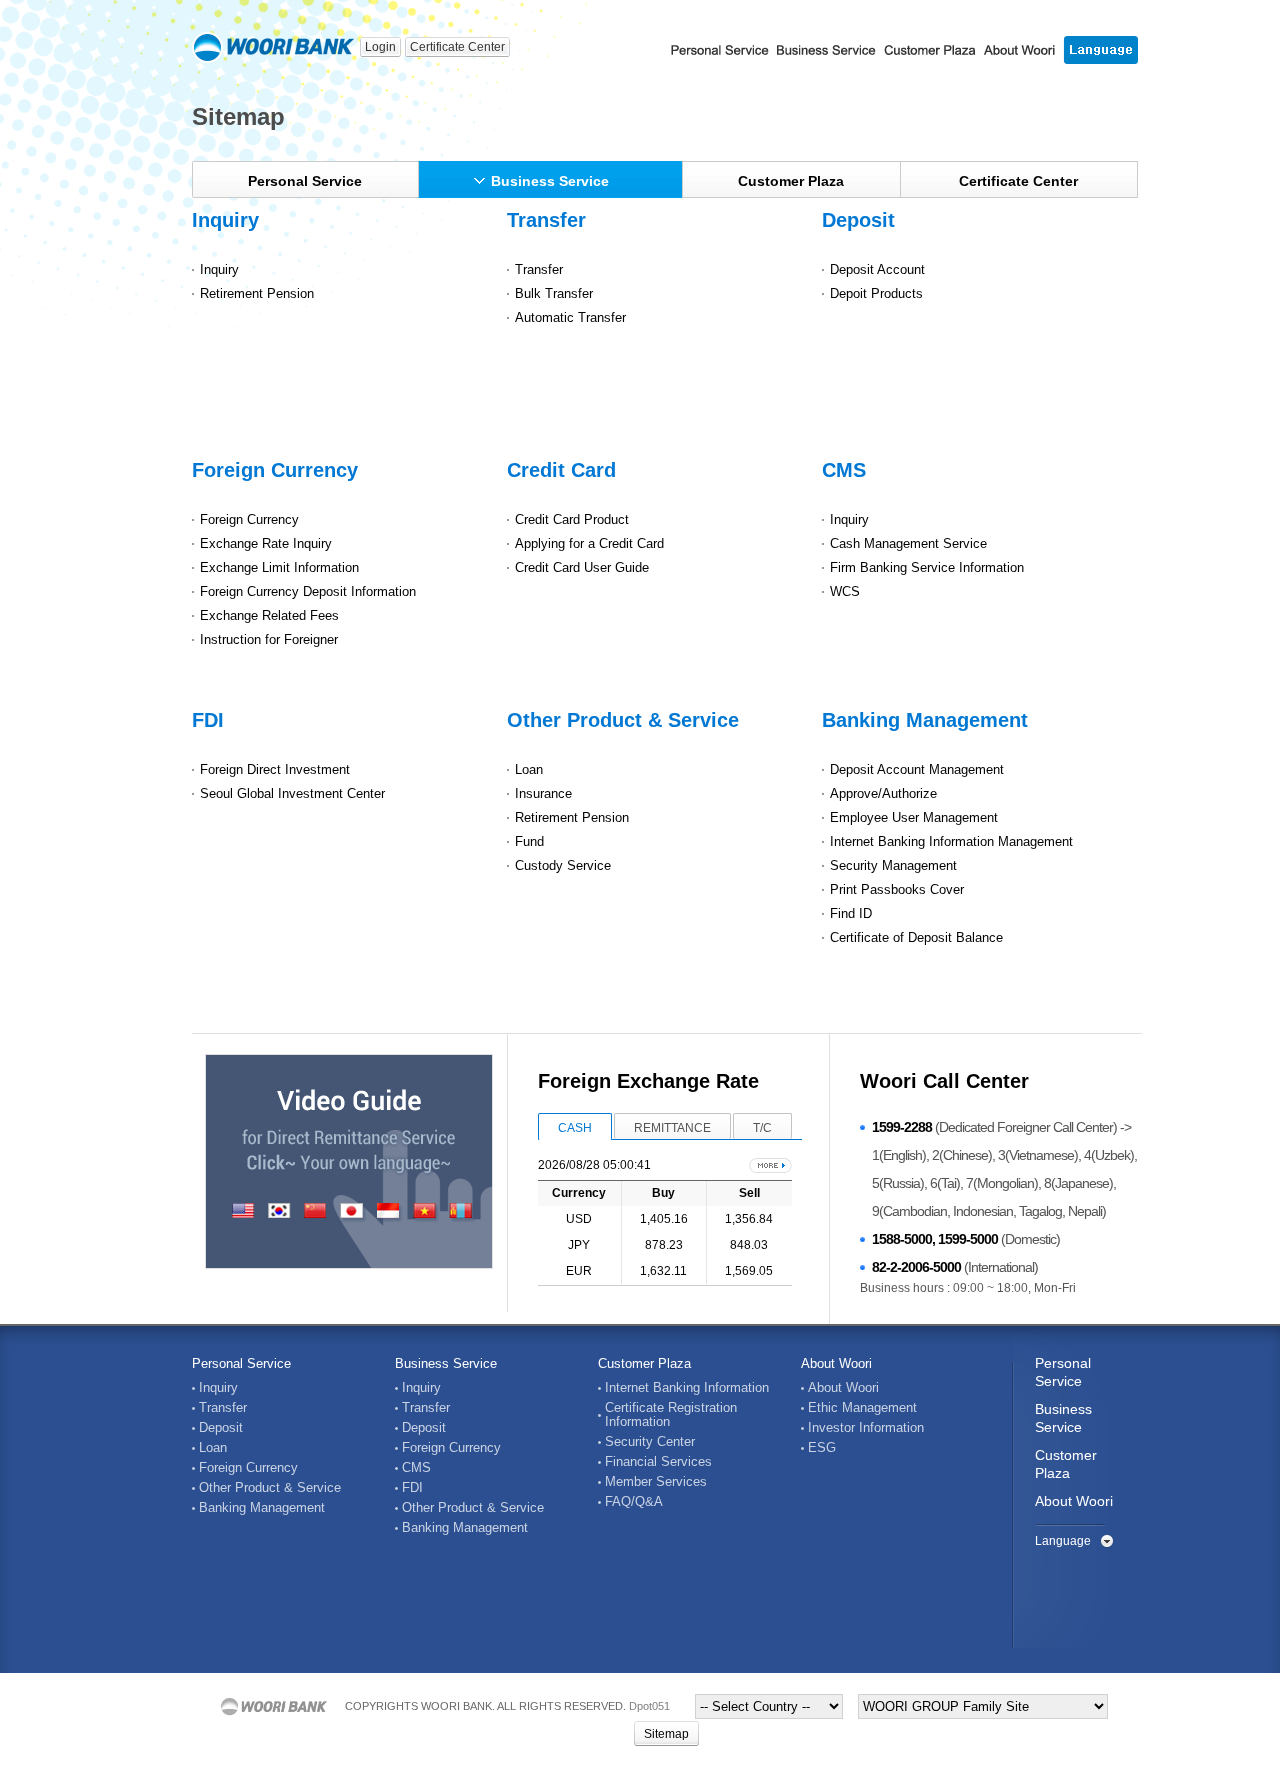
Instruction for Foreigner (269, 639)
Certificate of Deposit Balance (916, 937)
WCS (845, 591)
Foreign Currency (275, 470)
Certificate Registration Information (671, 1415)
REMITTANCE (672, 1128)
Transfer (546, 220)
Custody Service (563, 865)
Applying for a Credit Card (589, 543)
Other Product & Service (623, 720)
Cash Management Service (908, 543)
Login (380, 47)
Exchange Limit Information (279, 567)
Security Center (650, 1442)
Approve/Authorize (883, 793)
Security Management (893, 865)
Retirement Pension (257, 293)
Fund (529, 841)
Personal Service (305, 181)
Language (1063, 1541)
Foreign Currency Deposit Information (308, 591)
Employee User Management (914, 817)
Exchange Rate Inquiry (266, 543)
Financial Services (658, 1462)
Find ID (851, 913)
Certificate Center (457, 47)
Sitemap (666, 1734)
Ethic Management (862, 1408)
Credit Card (561, 470)
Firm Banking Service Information (927, 567)
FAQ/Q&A (634, 1502)
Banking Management (925, 720)
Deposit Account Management (917, 769)
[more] (770, 1165)
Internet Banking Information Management (951, 841)
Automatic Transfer (570, 317)
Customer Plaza (791, 181)
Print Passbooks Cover (897, 889)
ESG (822, 1448)
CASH (575, 1128)
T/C (762, 1128)
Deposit (858, 220)
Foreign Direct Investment (275, 769)
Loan (529, 769)
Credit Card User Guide (582, 567)
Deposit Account (877, 269)
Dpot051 (649, 1706)
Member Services (656, 1482)
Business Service (550, 181)
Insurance (543, 793)
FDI (208, 720)
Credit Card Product (572, 519)
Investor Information (866, 1428)
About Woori (836, 1363)
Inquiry (225, 220)
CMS (844, 470)
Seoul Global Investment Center (292, 793)
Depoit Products (876, 293)
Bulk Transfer (554, 293)
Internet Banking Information (687, 1388)
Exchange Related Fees (269, 615)
